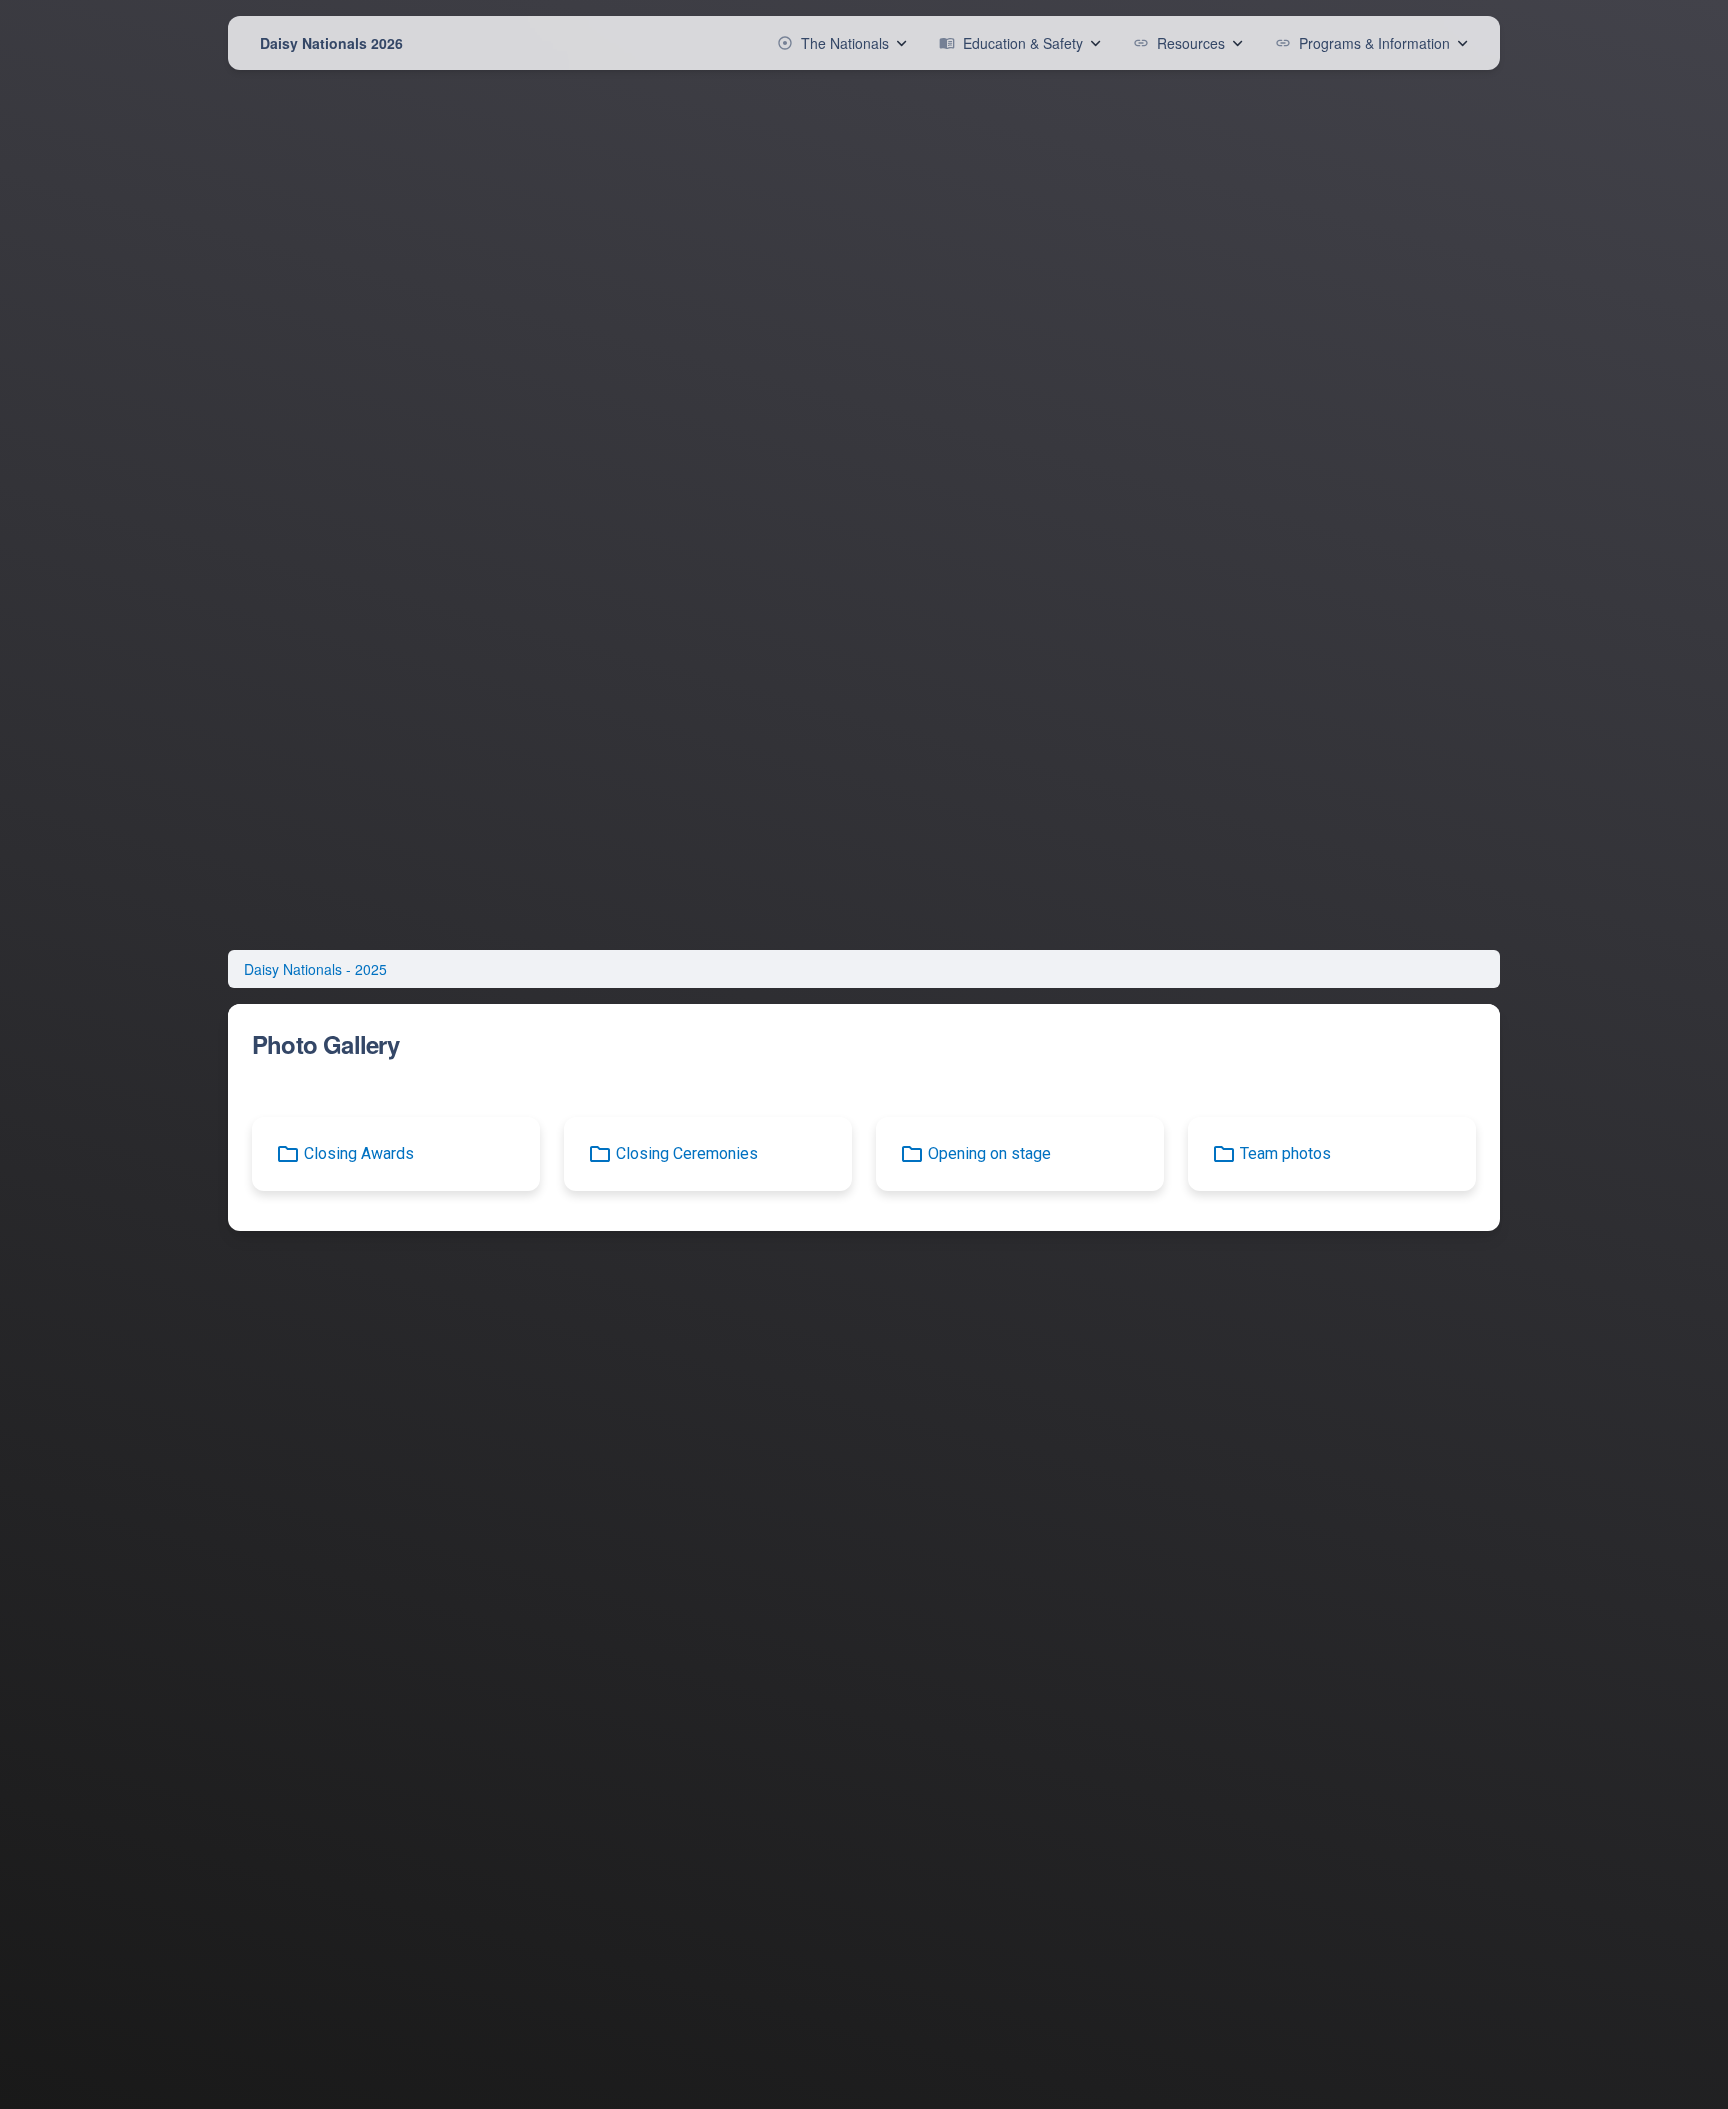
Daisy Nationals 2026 (331, 43)
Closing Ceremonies (687, 1153)
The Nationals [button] (833, 43)
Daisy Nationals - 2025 (315, 969)
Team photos (1285, 1153)
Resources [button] (1179, 43)
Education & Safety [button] (1011, 43)
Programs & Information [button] (1362, 43)
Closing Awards (359, 1153)
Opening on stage (989, 1153)
